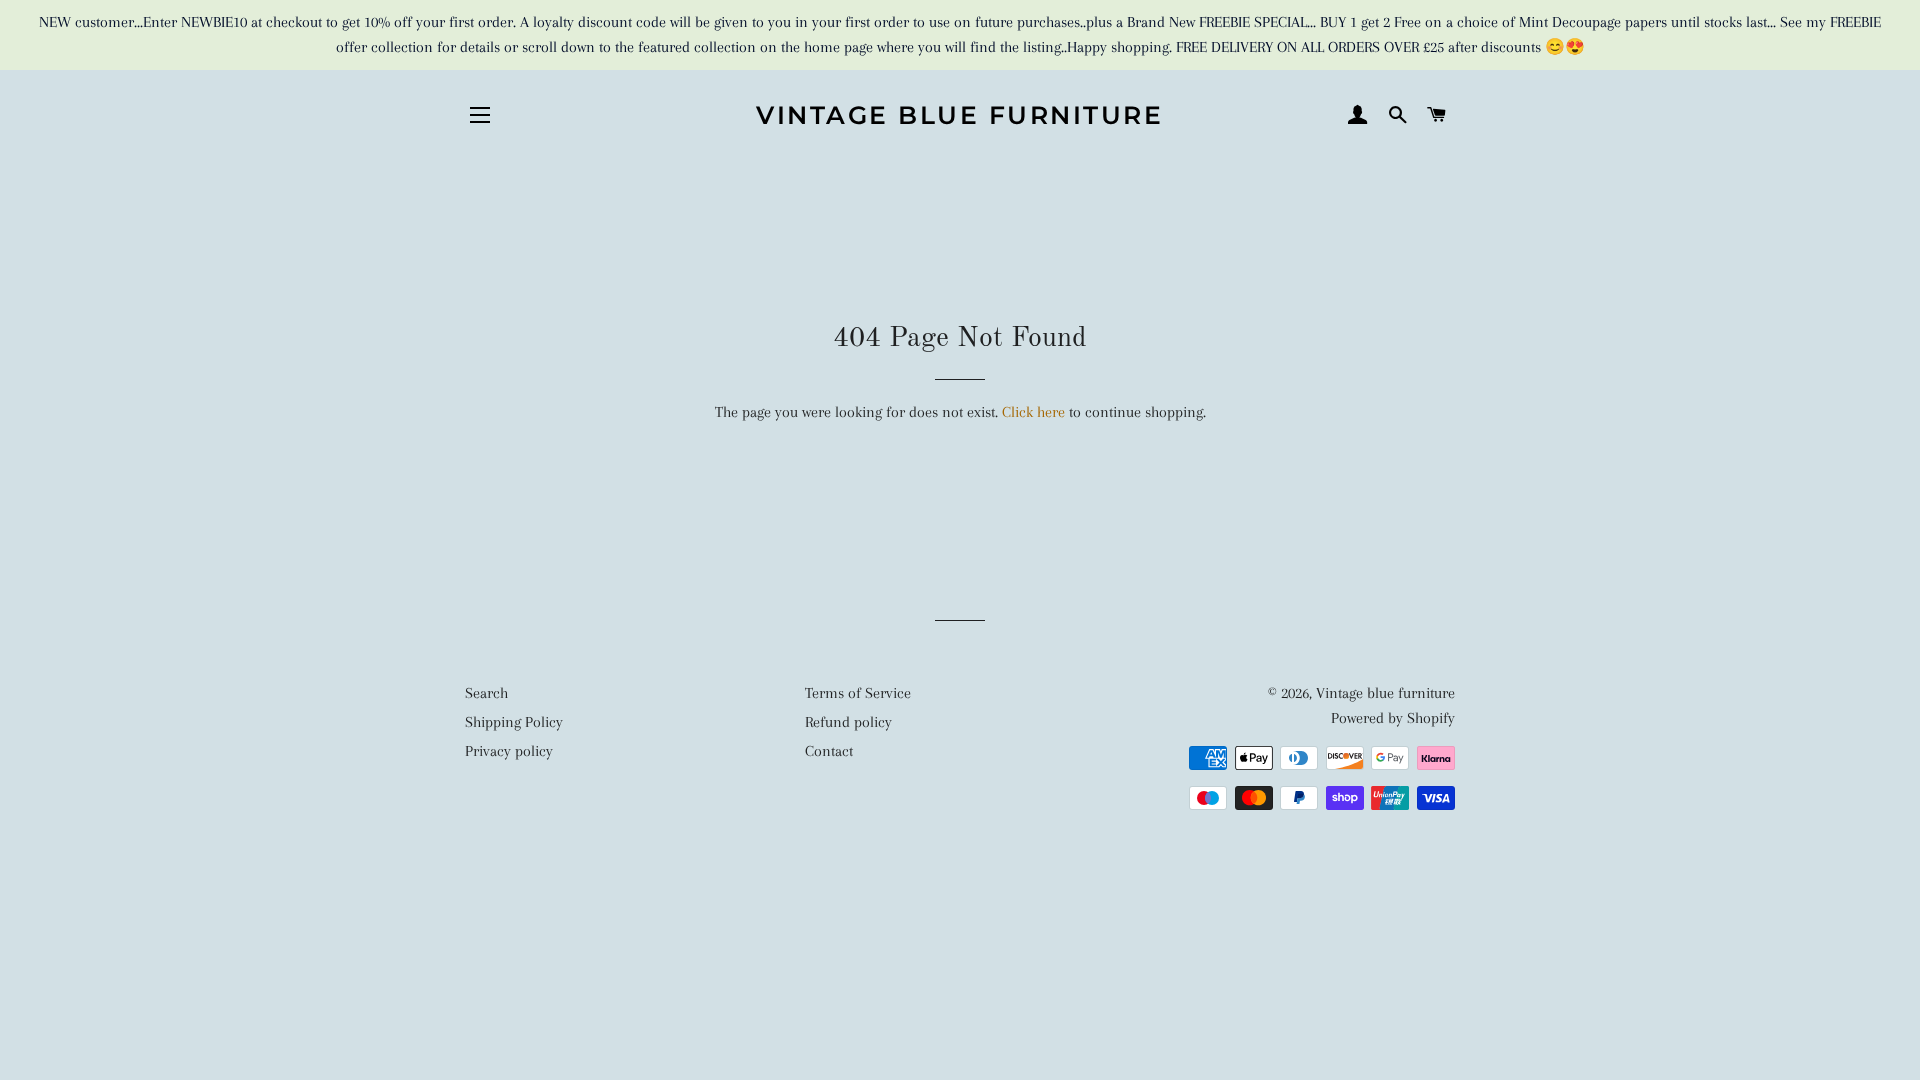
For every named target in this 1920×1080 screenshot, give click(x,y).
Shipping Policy (514, 722)
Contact (829, 751)
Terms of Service (858, 693)
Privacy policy (509, 751)
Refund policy (848, 722)
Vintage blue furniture (959, 115)
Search (486, 693)
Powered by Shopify (1393, 718)
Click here (1033, 412)
